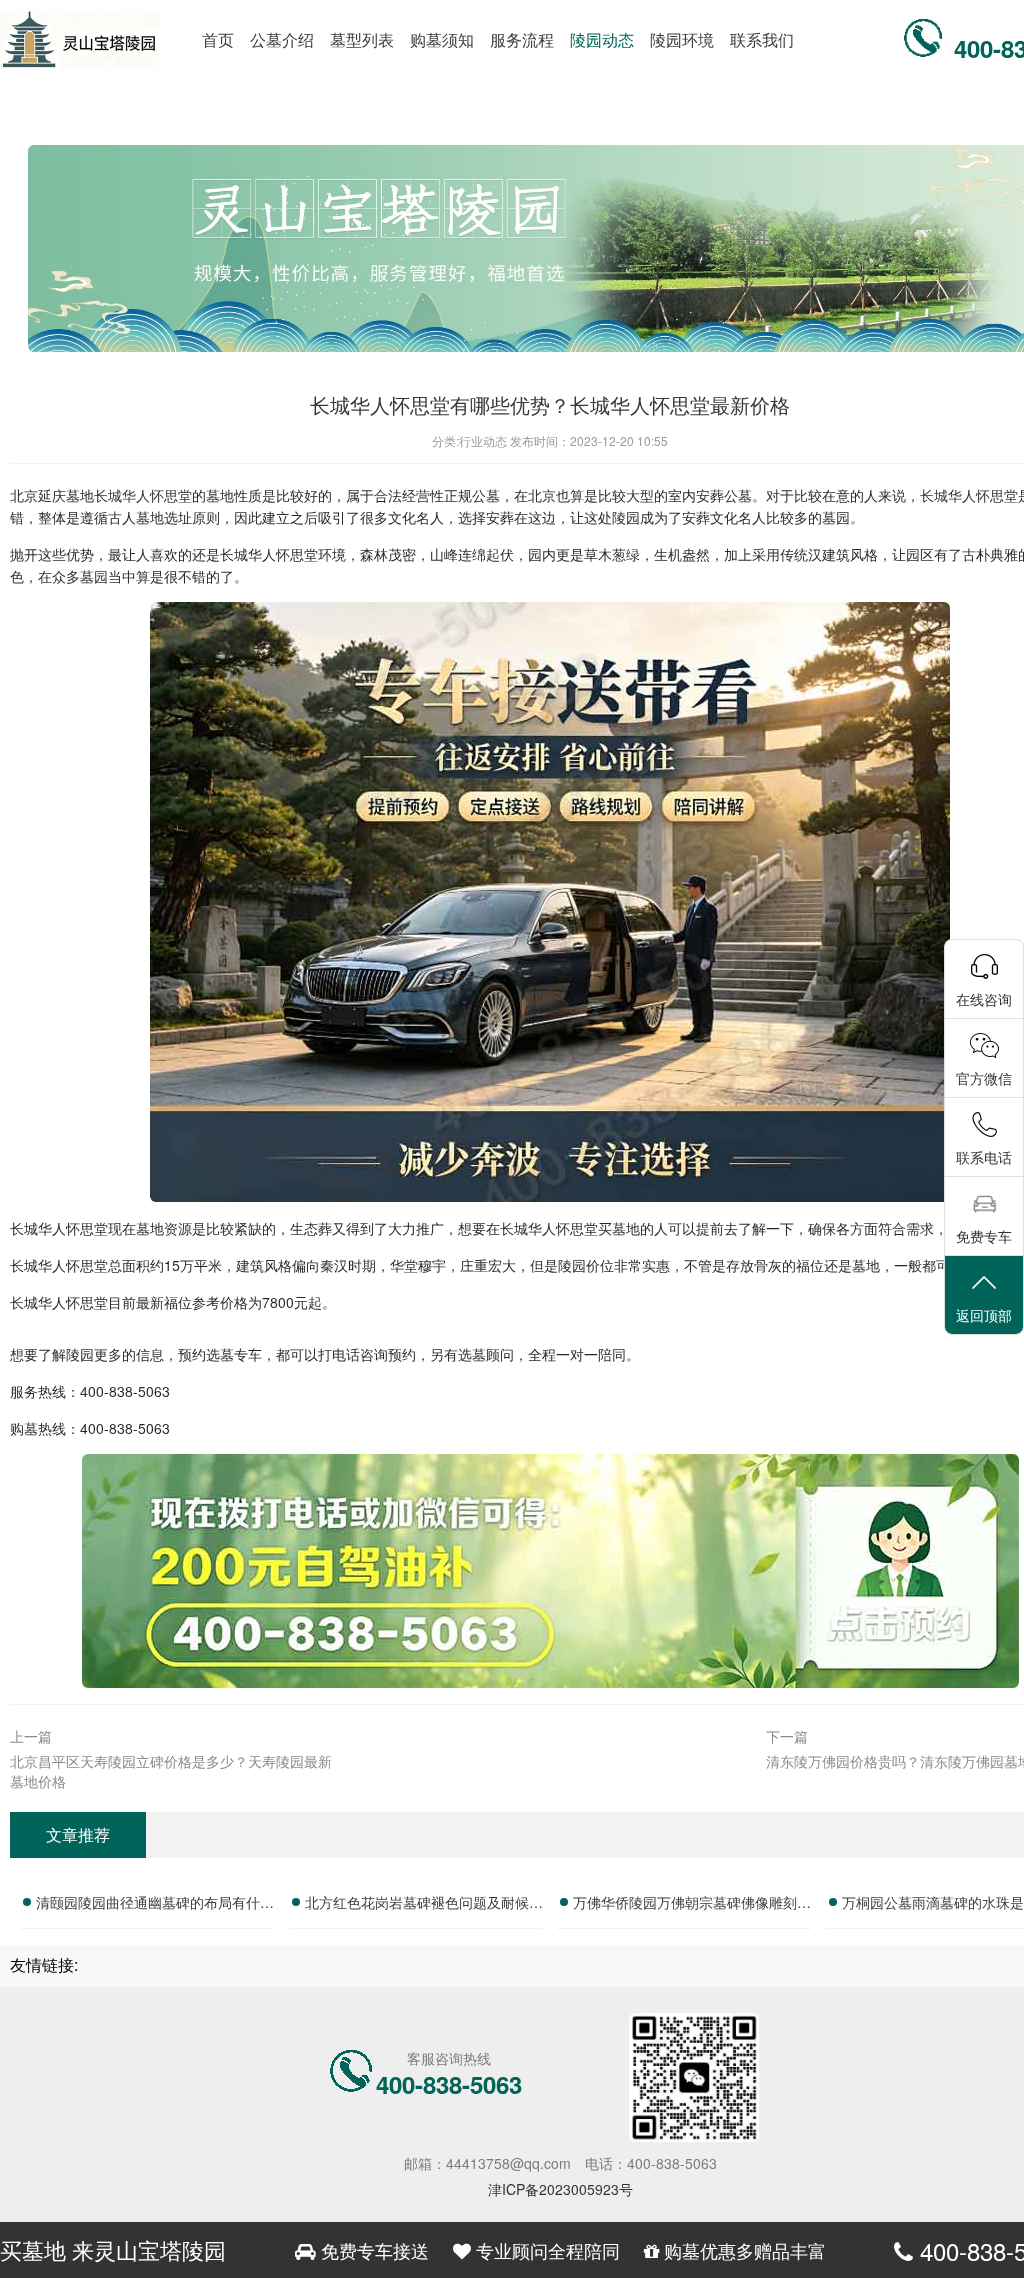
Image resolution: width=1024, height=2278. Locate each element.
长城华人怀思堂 (143, 495)
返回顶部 (984, 1315)
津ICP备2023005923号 (560, 2189)
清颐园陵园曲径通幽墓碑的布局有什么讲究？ (155, 1905)
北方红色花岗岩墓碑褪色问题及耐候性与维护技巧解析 (424, 1905)
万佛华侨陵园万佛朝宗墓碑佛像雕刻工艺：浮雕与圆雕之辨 (692, 1905)
